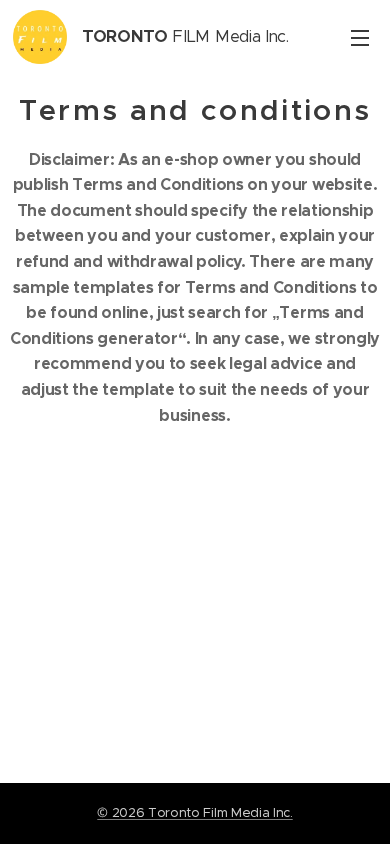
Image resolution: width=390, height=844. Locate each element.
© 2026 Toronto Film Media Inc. (194, 812)
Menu (360, 37)
